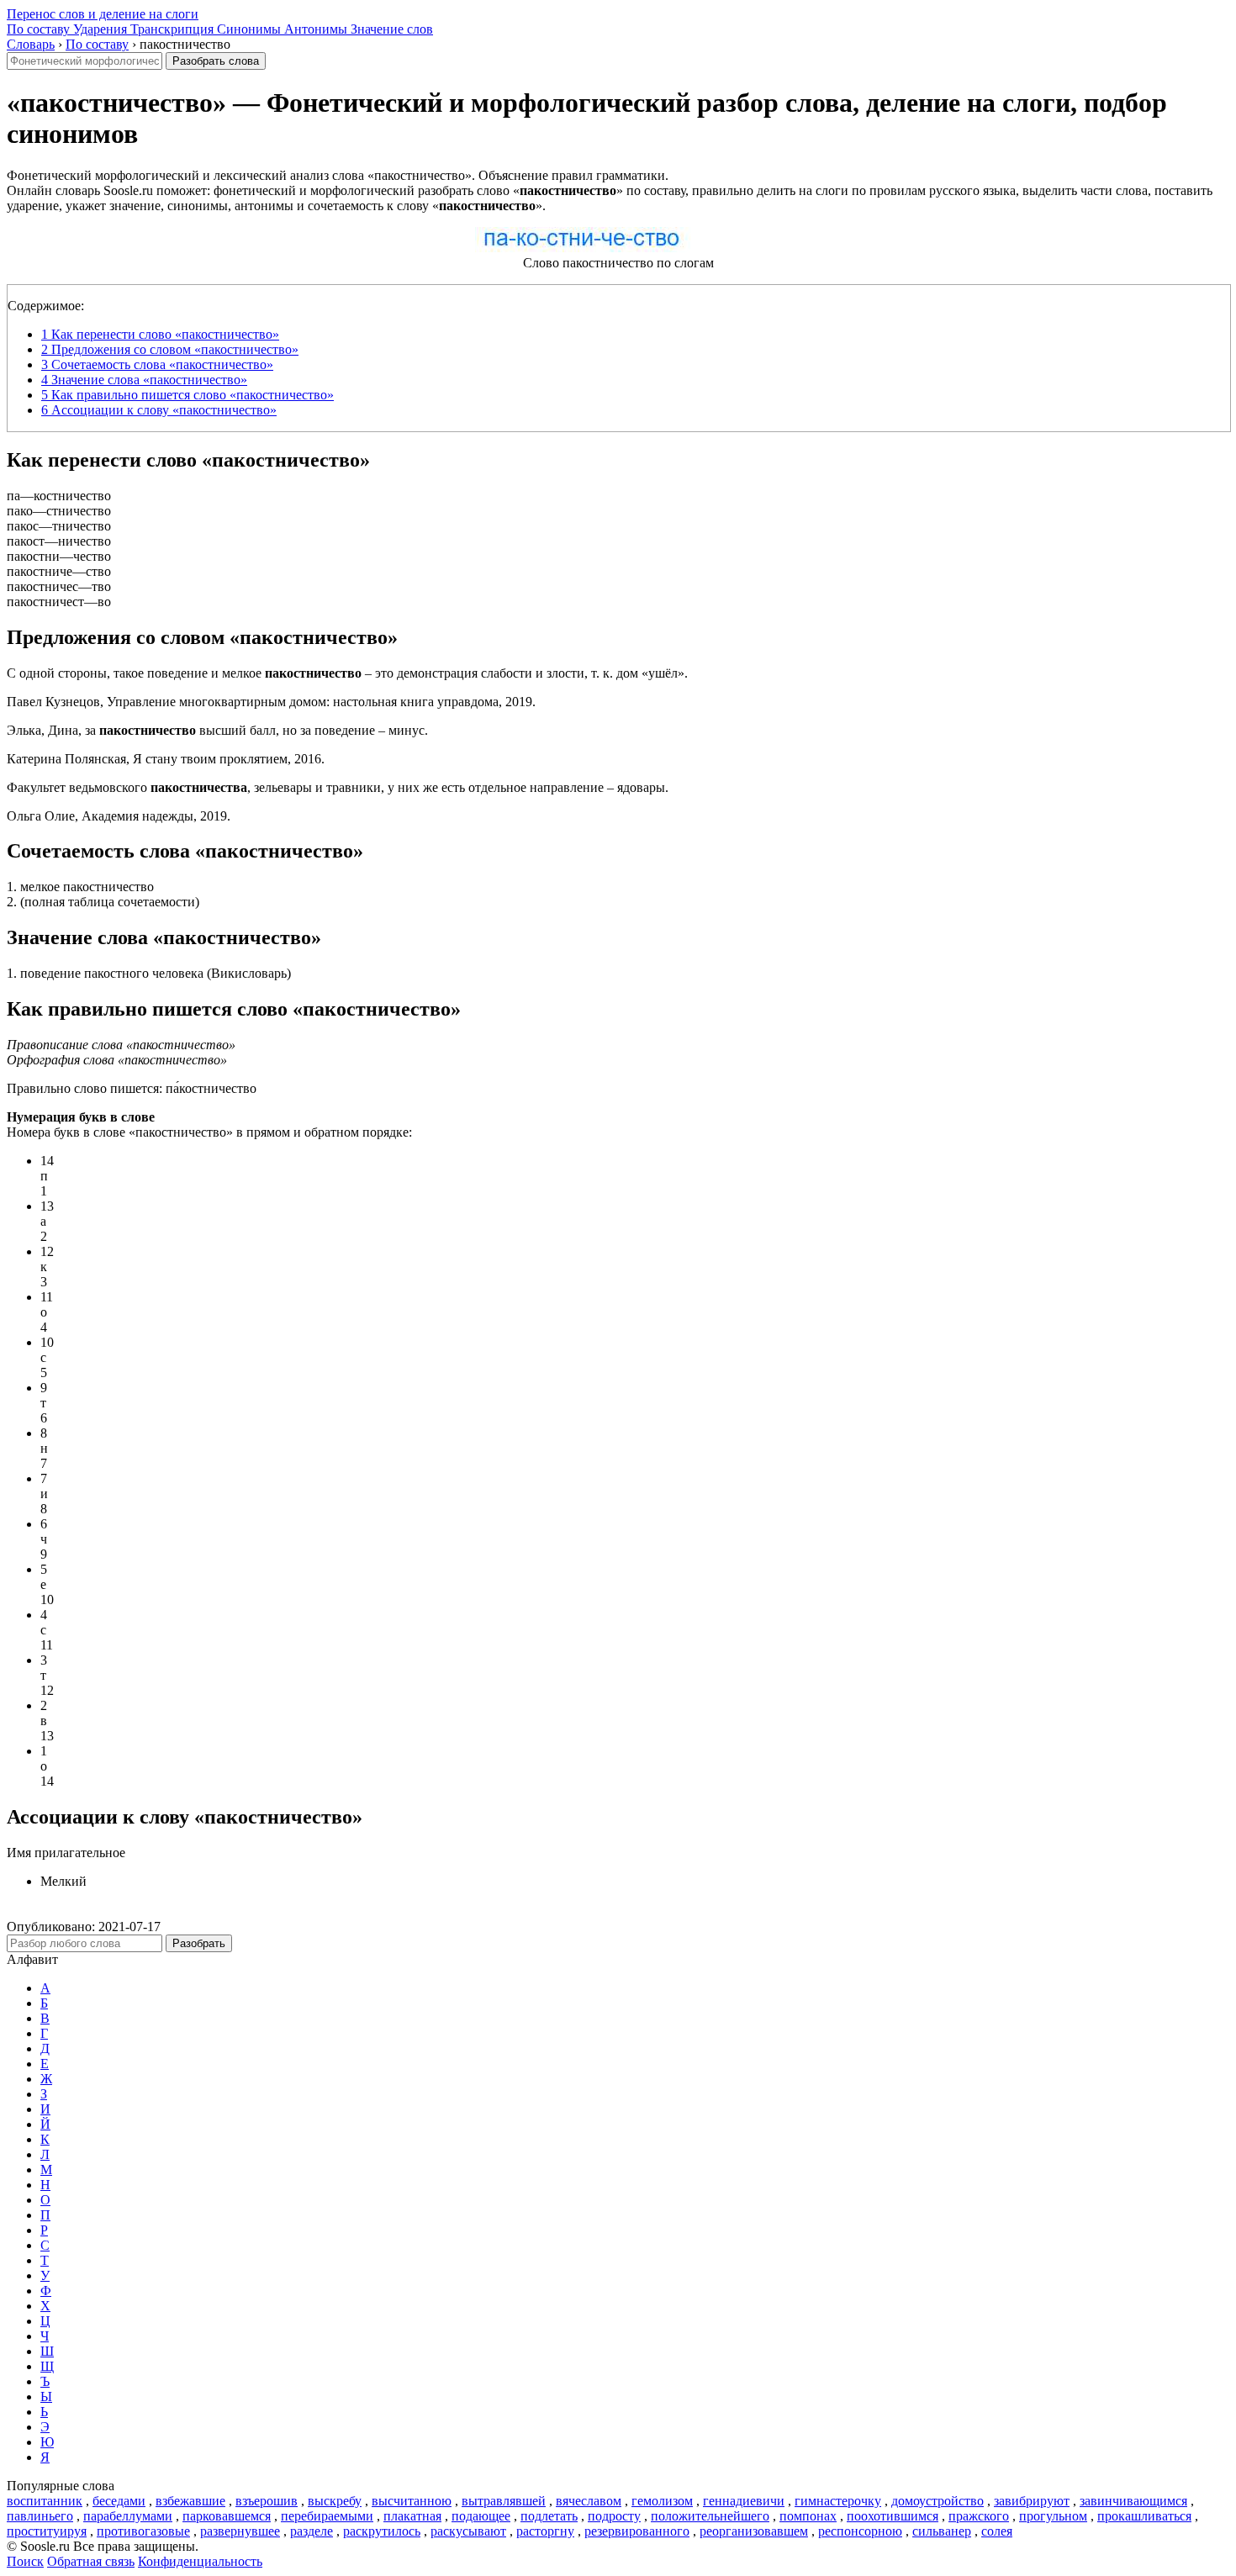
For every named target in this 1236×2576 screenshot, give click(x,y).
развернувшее (240, 2531)
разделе (312, 2531)
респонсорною (860, 2531)
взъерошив (267, 2501)
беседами (119, 2501)
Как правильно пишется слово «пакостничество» (188, 395)
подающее (481, 2516)
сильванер (942, 2531)
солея (997, 2531)
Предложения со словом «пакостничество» (170, 349)
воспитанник (45, 2501)
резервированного (637, 2531)
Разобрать (199, 1943)
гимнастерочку (838, 2501)
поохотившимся (893, 2516)
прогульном (1053, 2516)
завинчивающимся (1133, 2501)
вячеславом (589, 2501)
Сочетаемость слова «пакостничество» (157, 364)
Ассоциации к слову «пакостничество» (159, 410)
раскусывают (468, 2531)
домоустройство (938, 2501)
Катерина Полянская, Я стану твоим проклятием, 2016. (166, 759)
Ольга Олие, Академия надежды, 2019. (119, 816)
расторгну (545, 2531)
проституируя (47, 2531)
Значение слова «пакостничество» (144, 380)
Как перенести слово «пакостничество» (160, 334)
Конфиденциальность (200, 2561)
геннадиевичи (744, 2501)
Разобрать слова (216, 61)
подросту (614, 2516)
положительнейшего (710, 2516)
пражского (979, 2516)
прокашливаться (1144, 2516)
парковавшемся (227, 2516)
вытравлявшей (504, 2501)
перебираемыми (327, 2516)
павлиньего (40, 2516)
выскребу (335, 2501)
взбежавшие (190, 2501)
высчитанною (412, 2501)
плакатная (412, 2516)
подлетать (549, 2516)
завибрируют (1032, 2501)
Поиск (25, 2561)
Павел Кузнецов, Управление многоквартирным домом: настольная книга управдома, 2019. (271, 702)
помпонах (808, 2516)
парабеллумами (128, 2516)
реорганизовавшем (754, 2531)
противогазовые (143, 2531)
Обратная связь (91, 2561)
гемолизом (662, 2501)
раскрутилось (382, 2531)
